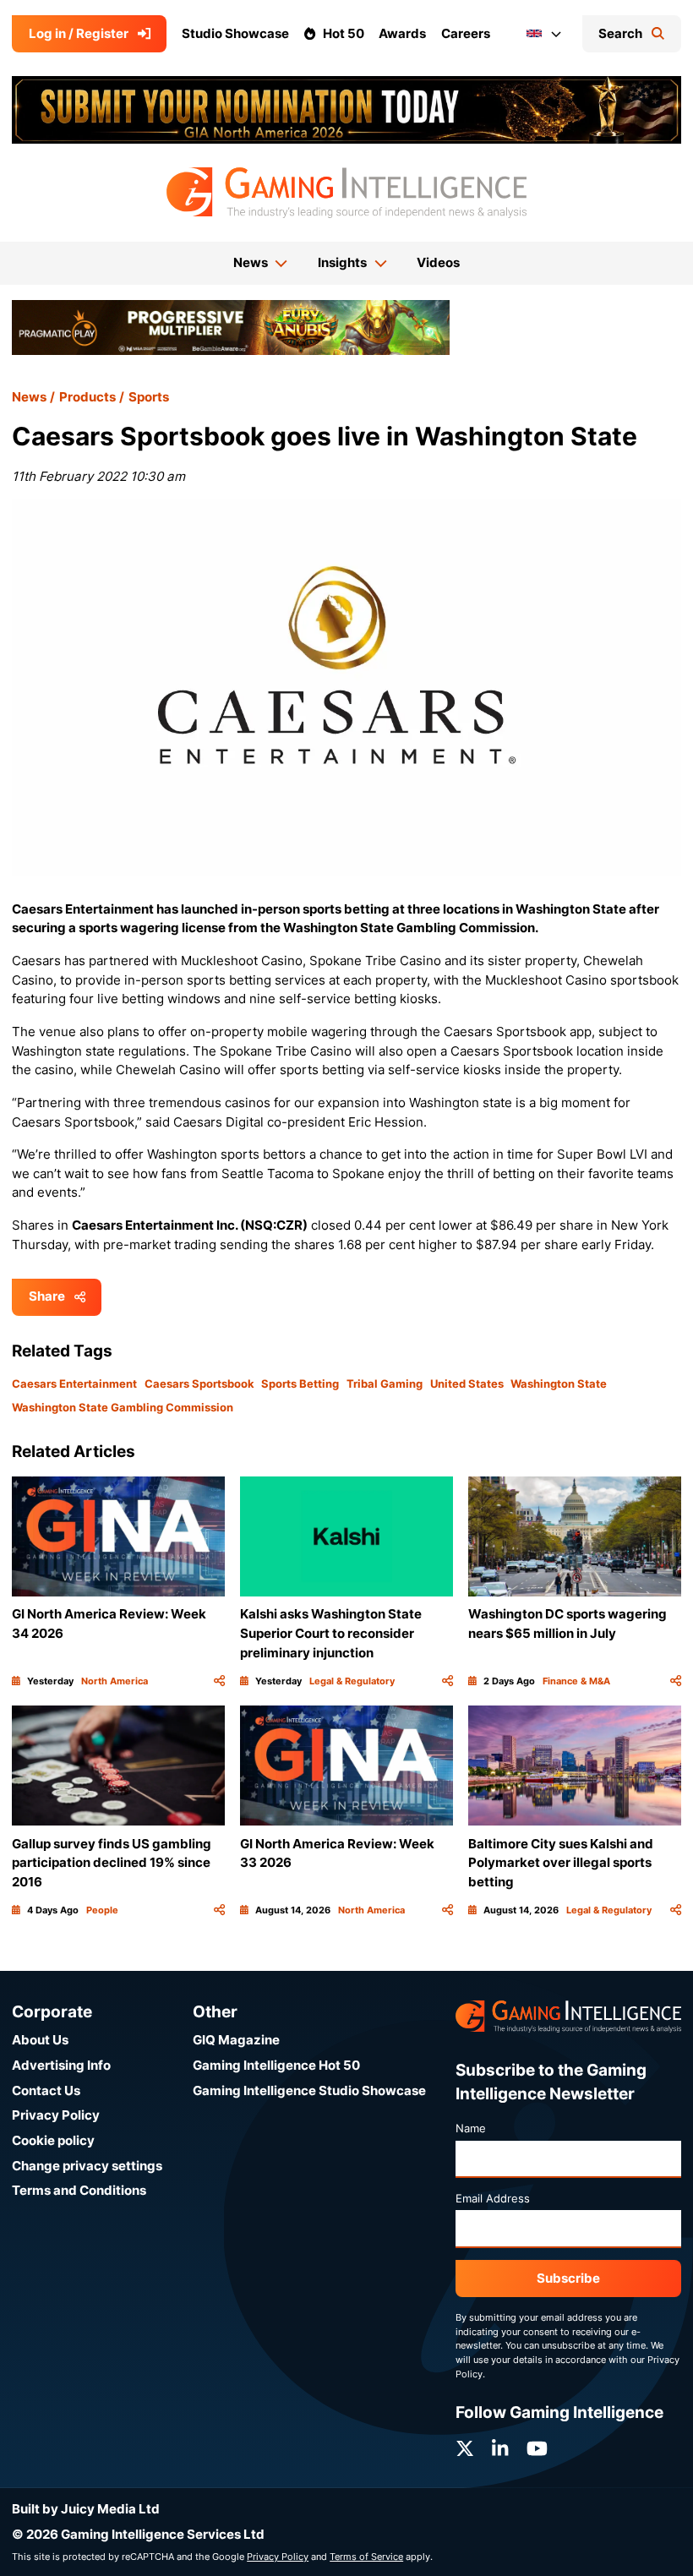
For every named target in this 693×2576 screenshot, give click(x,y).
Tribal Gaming (385, 1384)
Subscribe (568, 2278)
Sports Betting (300, 1384)
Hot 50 (344, 33)
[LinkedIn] (500, 2449)
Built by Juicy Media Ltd (86, 2509)
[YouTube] (537, 2449)
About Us (40, 2040)
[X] (465, 2449)
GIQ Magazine (236, 2040)
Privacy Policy (56, 2115)
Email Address (493, 2198)
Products (87, 397)
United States (467, 1384)
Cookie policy (53, 2140)
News (29, 397)
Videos (438, 262)
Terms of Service (366, 2557)
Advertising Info (61, 2065)
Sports (149, 397)
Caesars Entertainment (74, 1384)
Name (471, 2128)
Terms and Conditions (79, 2190)
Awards (402, 33)
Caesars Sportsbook (199, 1384)
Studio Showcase (235, 33)
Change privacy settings (87, 2166)
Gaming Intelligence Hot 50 (276, 2065)
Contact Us (46, 2090)
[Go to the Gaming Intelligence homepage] (346, 193)
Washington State (559, 1384)
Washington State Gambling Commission (123, 1407)
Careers (466, 33)
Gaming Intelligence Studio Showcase (309, 2090)
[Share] (219, 1681)
